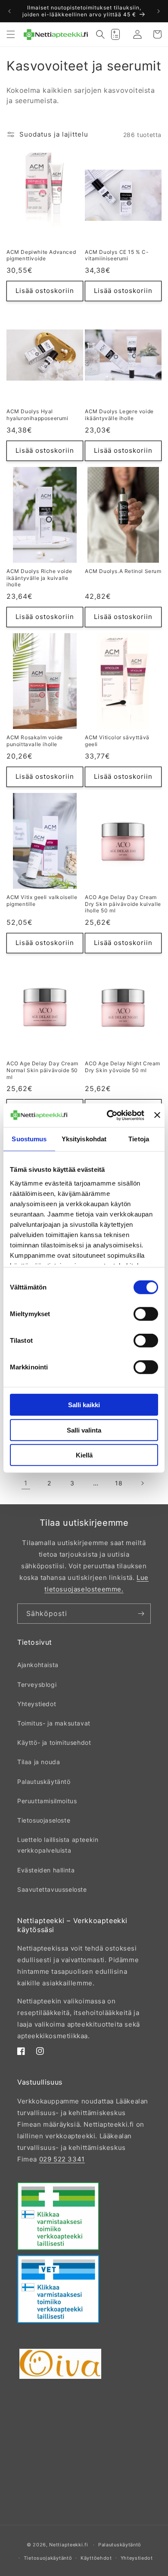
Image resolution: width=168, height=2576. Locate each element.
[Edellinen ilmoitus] (9, 11)
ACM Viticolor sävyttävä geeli (117, 741)
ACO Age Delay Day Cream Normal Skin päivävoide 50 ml (42, 1070)
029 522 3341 (62, 2159)
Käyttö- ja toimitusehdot (54, 1742)
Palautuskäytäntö (44, 1782)
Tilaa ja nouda (39, 1762)
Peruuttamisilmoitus (47, 1801)
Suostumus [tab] (29, 1139)
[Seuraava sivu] (142, 1483)
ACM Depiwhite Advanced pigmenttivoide (41, 255)
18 (119, 1483)
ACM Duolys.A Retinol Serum (123, 571)
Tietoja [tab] (139, 1139)
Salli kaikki (84, 1405)
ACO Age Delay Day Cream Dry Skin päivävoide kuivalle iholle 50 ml (123, 904)
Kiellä (84, 1455)
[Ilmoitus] (159, 11)
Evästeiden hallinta (46, 1870)
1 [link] (26, 1483)
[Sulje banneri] (157, 1115)
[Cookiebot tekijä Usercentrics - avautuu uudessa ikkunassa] (109, 1115)
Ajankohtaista (38, 1665)
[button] (11, 34)
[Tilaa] (141, 1614)
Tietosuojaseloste (44, 1820)
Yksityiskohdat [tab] (84, 1139)
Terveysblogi (37, 1684)
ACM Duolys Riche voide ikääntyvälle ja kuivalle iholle (39, 578)
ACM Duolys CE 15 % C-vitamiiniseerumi (117, 255)
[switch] (146, 1314)
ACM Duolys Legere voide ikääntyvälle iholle (119, 415)
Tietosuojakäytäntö (48, 2558)
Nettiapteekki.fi (68, 2545)
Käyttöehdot (96, 2558)
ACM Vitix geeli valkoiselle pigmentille (42, 901)
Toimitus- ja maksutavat (54, 1723)
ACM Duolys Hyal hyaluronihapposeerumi (37, 415)
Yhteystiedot (37, 1704)
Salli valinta (84, 1430)
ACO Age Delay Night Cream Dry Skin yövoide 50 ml (123, 1067)
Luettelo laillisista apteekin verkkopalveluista (58, 1845)
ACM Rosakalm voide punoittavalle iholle (35, 741)
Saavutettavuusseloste (52, 1889)
